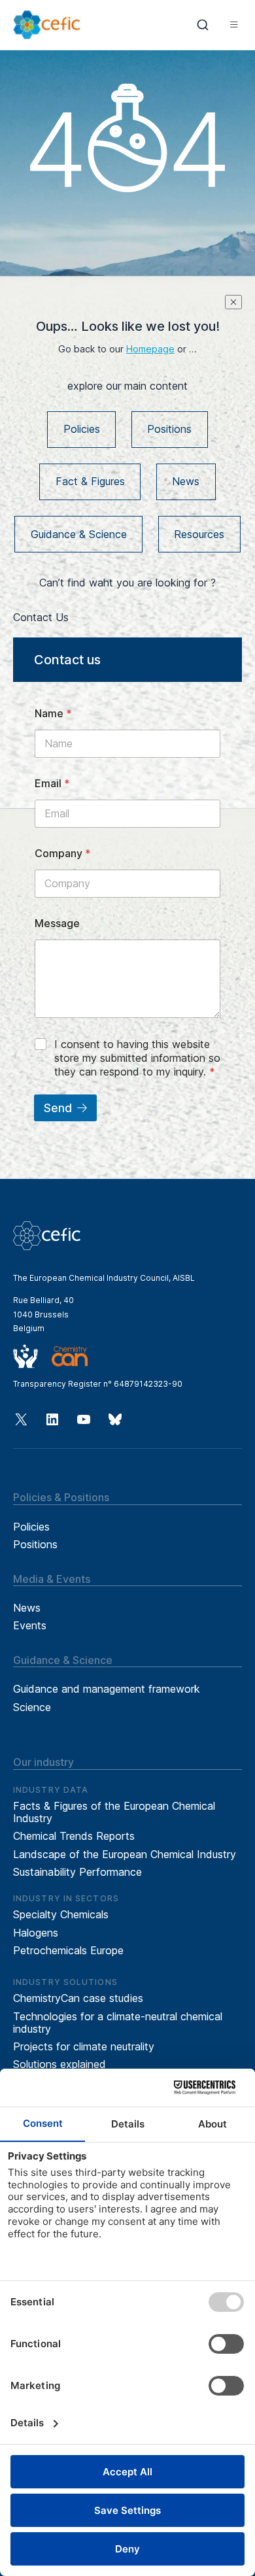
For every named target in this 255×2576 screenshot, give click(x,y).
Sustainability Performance (77, 1872)
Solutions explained (59, 2064)
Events (30, 1625)
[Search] (203, 25)
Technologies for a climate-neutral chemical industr (118, 2023)
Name (53, 714)
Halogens (36, 1933)
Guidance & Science (79, 534)
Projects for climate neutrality (84, 2046)
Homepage (150, 349)
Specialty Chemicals (61, 1914)
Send (58, 1108)
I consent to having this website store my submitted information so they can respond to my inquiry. (137, 1058)
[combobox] (203, 25)
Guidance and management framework (107, 1689)
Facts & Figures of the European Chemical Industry (114, 1812)
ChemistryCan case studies (78, 1998)
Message (57, 924)
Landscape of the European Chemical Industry (125, 1854)
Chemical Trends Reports (74, 1836)
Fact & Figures (90, 481)
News (186, 481)
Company (63, 854)
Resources (199, 534)
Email (52, 784)
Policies (82, 429)
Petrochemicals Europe (68, 1950)
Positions (169, 429)
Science (32, 1707)
